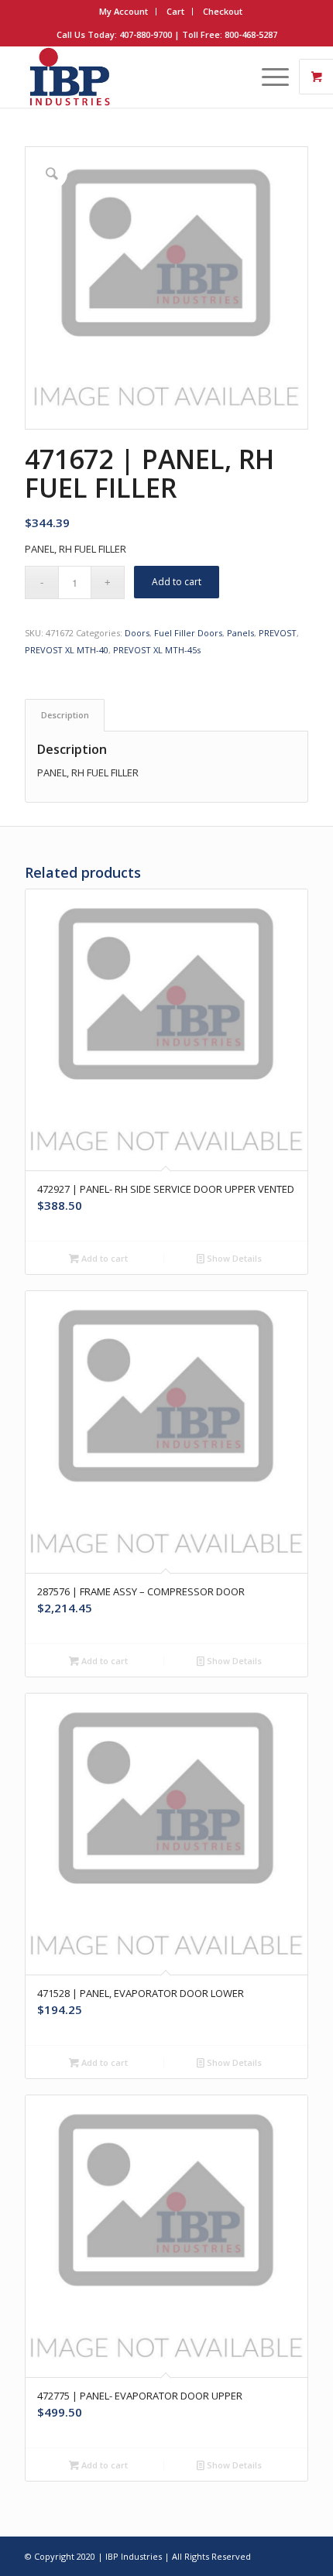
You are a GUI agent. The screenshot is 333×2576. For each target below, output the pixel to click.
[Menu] (268, 77)
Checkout (223, 11)
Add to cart (177, 582)
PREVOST (278, 633)
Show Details (233, 1258)
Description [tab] (65, 715)
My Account (124, 11)
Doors (137, 633)
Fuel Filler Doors (188, 633)
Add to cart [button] (103, 1258)
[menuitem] (124, 12)
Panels (240, 633)
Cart (175, 11)
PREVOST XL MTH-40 (67, 650)
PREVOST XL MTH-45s (157, 650)
